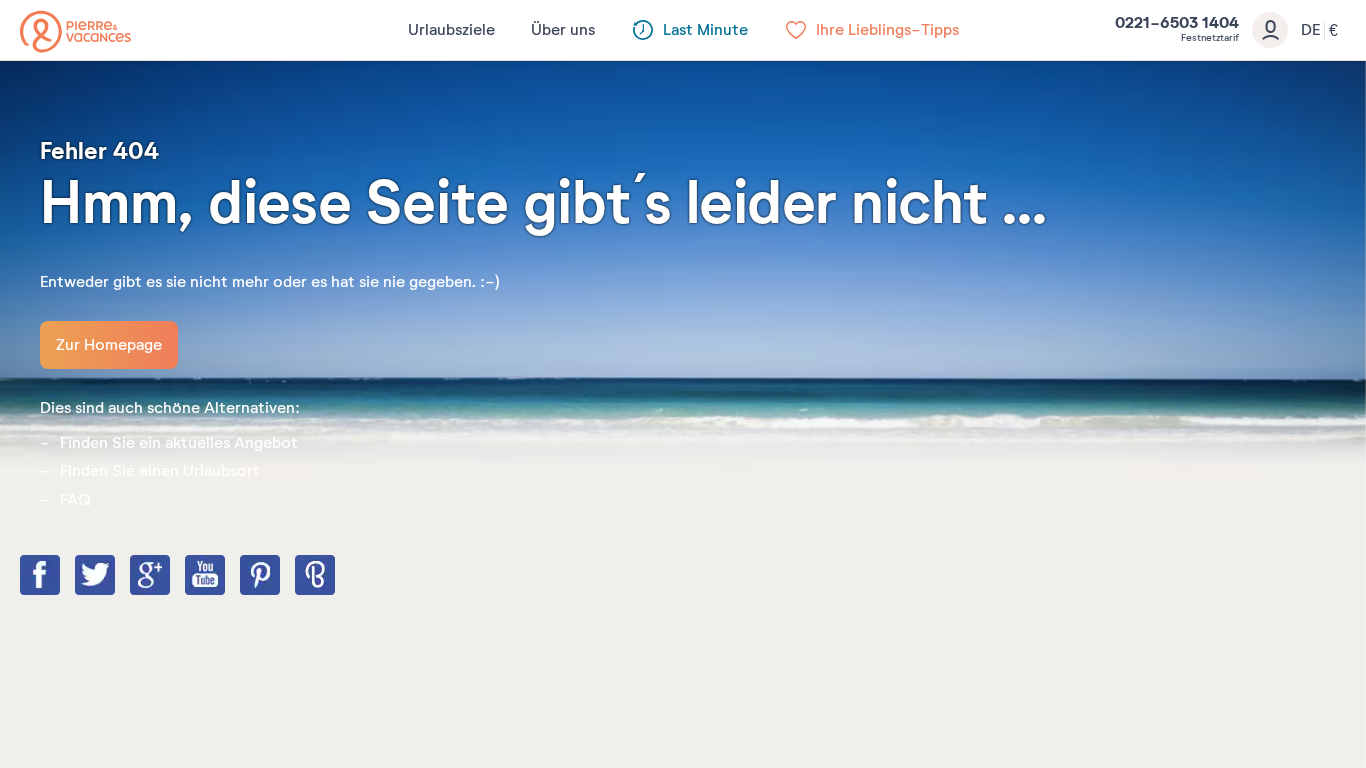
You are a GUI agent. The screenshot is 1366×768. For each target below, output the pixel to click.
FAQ (75, 500)
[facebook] (60, 577)
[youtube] (225, 577)
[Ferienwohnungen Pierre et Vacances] (75, 31)
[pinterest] (280, 577)
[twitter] (115, 577)
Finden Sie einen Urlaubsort (160, 471)
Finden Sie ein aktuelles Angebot (179, 443)
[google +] (170, 577)
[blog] (335, 577)
